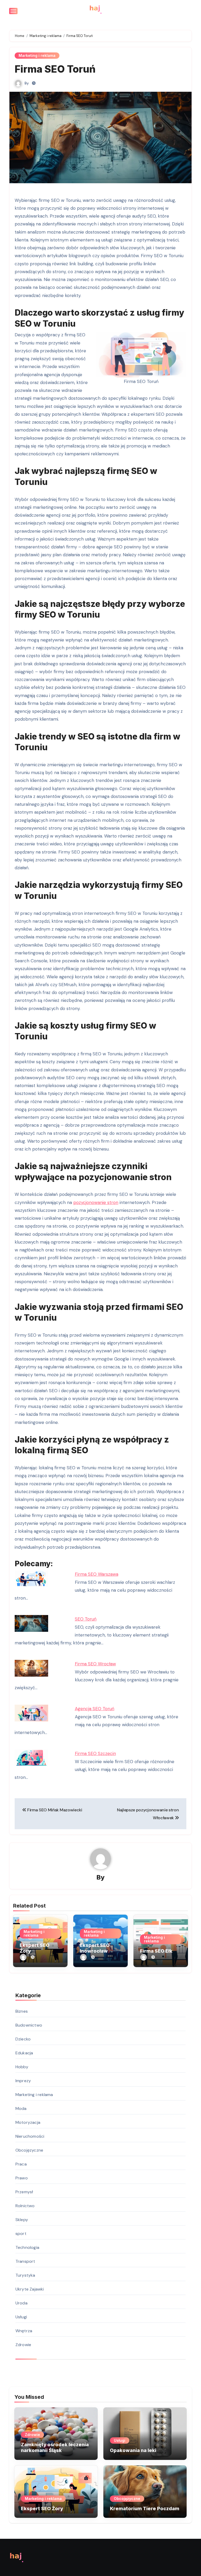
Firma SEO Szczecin (95, 1753)
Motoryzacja (28, 2122)
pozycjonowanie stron (96, 1202)
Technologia (27, 2247)
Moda (21, 2108)
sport (21, 2234)
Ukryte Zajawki (30, 2289)
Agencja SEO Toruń (95, 1709)
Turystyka (25, 2275)
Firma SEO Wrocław (95, 1664)
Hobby (22, 2067)
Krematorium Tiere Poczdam (145, 2509)
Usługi (21, 2317)
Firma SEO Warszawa (97, 1574)
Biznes (22, 2011)
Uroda (21, 2303)
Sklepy (22, 2220)
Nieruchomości (30, 2136)
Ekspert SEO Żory (42, 2509)
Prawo (22, 2178)
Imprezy (23, 2081)
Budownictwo (29, 2025)
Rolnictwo (25, 2206)
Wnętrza (24, 2331)
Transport (25, 2261)
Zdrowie (23, 2345)
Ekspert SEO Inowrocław (95, 1948)
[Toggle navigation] (13, 11)
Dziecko (23, 2039)
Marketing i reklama (37, 55)
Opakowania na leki (133, 2450)
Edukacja (24, 2053)
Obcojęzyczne (29, 2150)
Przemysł (24, 2192)
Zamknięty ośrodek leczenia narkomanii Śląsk (55, 2447)
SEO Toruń (86, 1619)
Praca (21, 2164)
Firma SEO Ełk (156, 1951)
